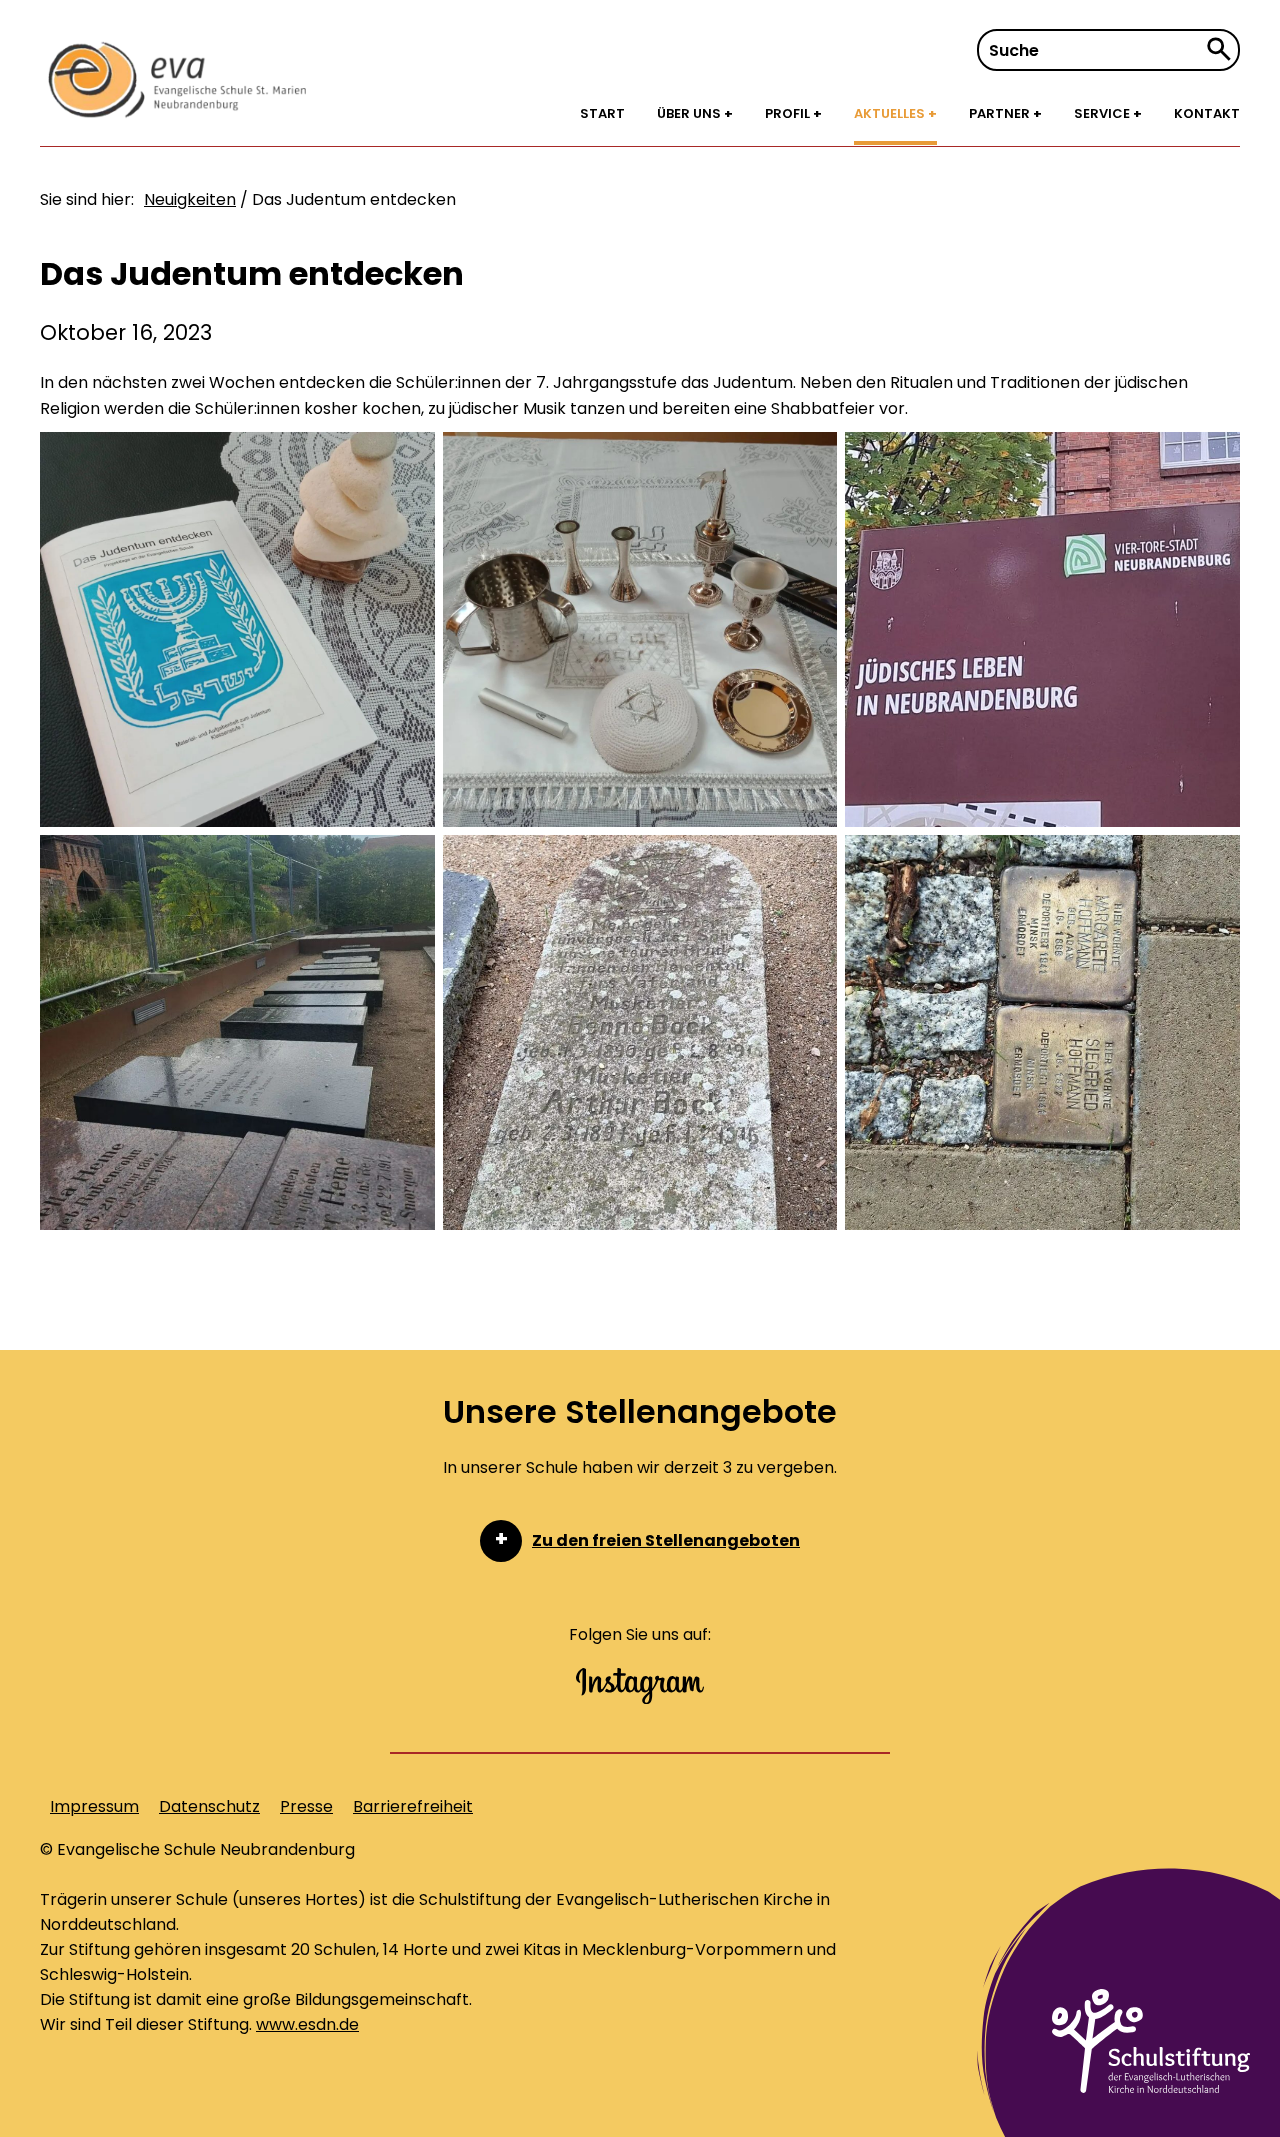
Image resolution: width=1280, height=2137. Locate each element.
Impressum (94, 1806)
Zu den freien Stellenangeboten (666, 1540)
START (602, 113)
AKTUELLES (891, 113)
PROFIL (789, 113)
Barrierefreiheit (413, 1806)
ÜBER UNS (690, 113)
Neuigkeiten (190, 199)
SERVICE (1103, 113)
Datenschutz (209, 1806)
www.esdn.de (307, 2024)
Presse (306, 1806)
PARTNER (1001, 113)
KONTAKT (1207, 113)
